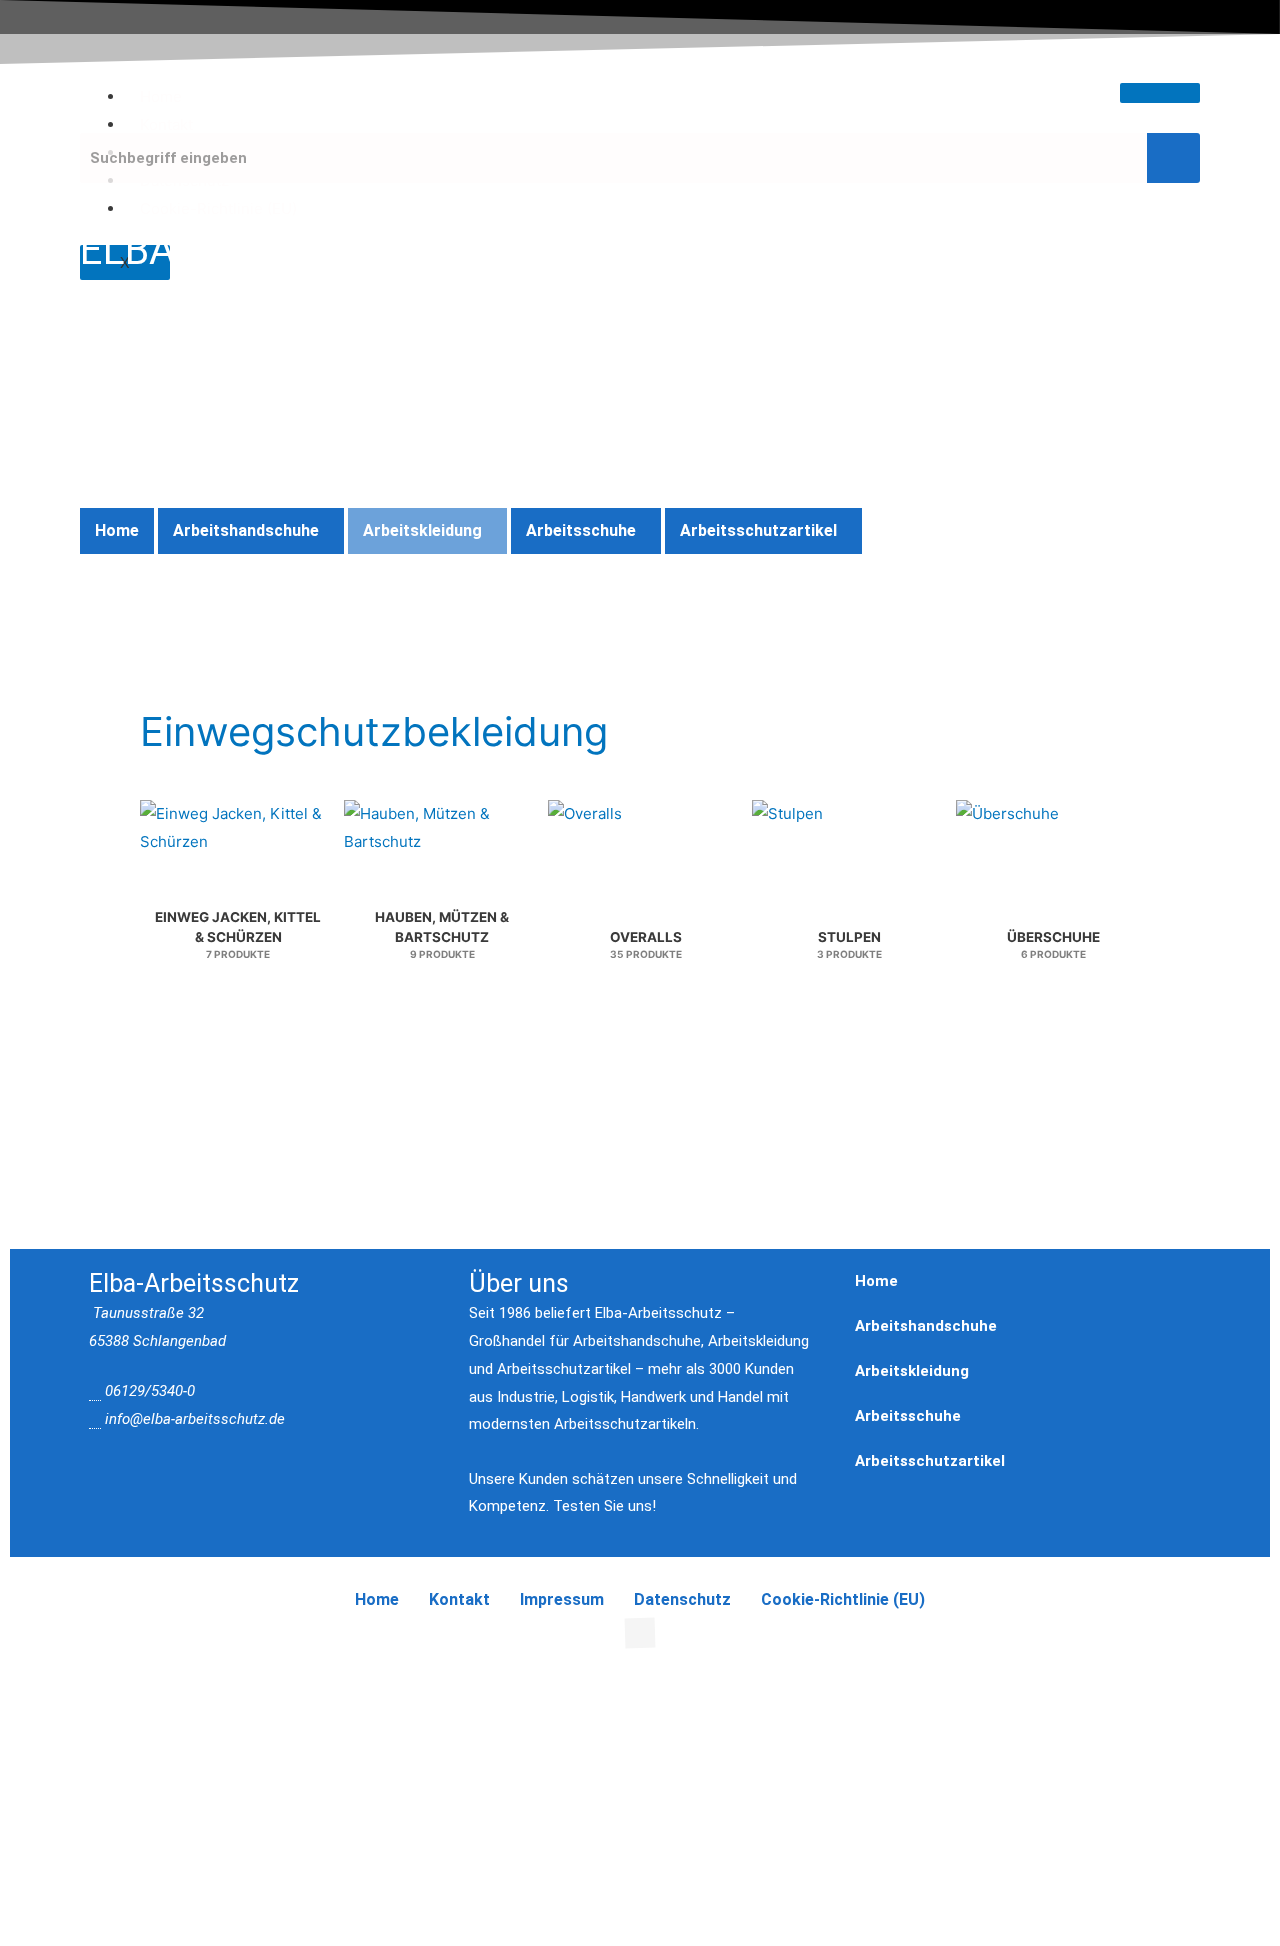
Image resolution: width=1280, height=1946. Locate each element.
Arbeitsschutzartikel (758, 530)
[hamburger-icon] (1160, 93)
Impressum (562, 1599)
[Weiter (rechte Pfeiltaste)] (124, 1710)
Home (161, 96)
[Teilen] (208, 1681)
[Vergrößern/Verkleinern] (40, 1681)
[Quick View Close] (6, 1646)
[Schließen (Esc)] (292, 1681)
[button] (251, 531)
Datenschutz (682, 1599)
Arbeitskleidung (422, 530)
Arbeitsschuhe (581, 530)
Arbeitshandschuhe (246, 530)
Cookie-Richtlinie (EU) (218, 208)
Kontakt (166, 124)
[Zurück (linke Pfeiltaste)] (40, 1710)
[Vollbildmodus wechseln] (124, 1681)
